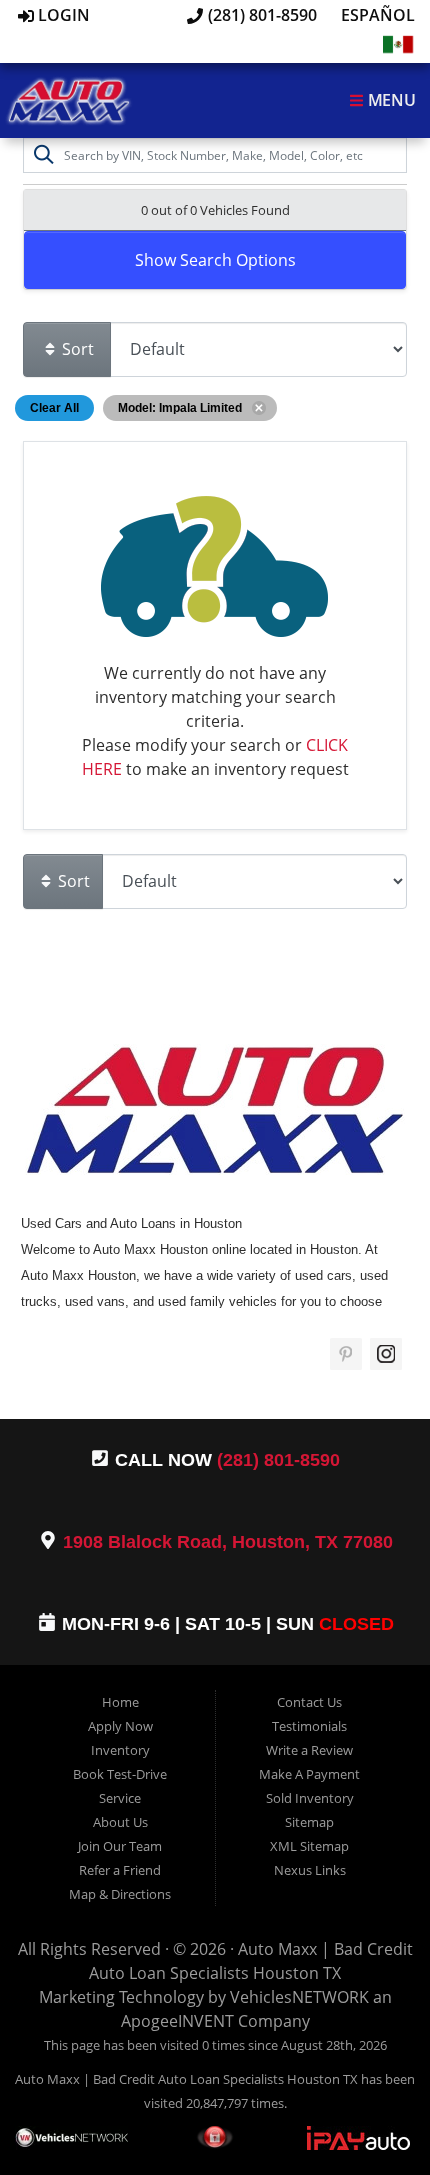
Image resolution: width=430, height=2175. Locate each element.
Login (62, 15)
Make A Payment (309, 1774)
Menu (390, 100)
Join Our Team (120, 1846)
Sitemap (309, 1822)
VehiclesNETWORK (299, 1997)
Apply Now (120, 1726)
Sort (76, 349)
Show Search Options (215, 260)
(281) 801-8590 (260, 15)
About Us (120, 1822)
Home (120, 1702)
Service (120, 1798)
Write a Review (309, 1750)
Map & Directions (120, 1894)
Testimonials (309, 1726)
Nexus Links (310, 1870)
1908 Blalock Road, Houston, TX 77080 (228, 1542)
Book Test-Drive (120, 1774)
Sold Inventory (310, 1798)
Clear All (54, 408)
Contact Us (309, 1702)
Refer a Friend (120, 1870)
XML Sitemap (309, 1846)
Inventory (120, 1750)
